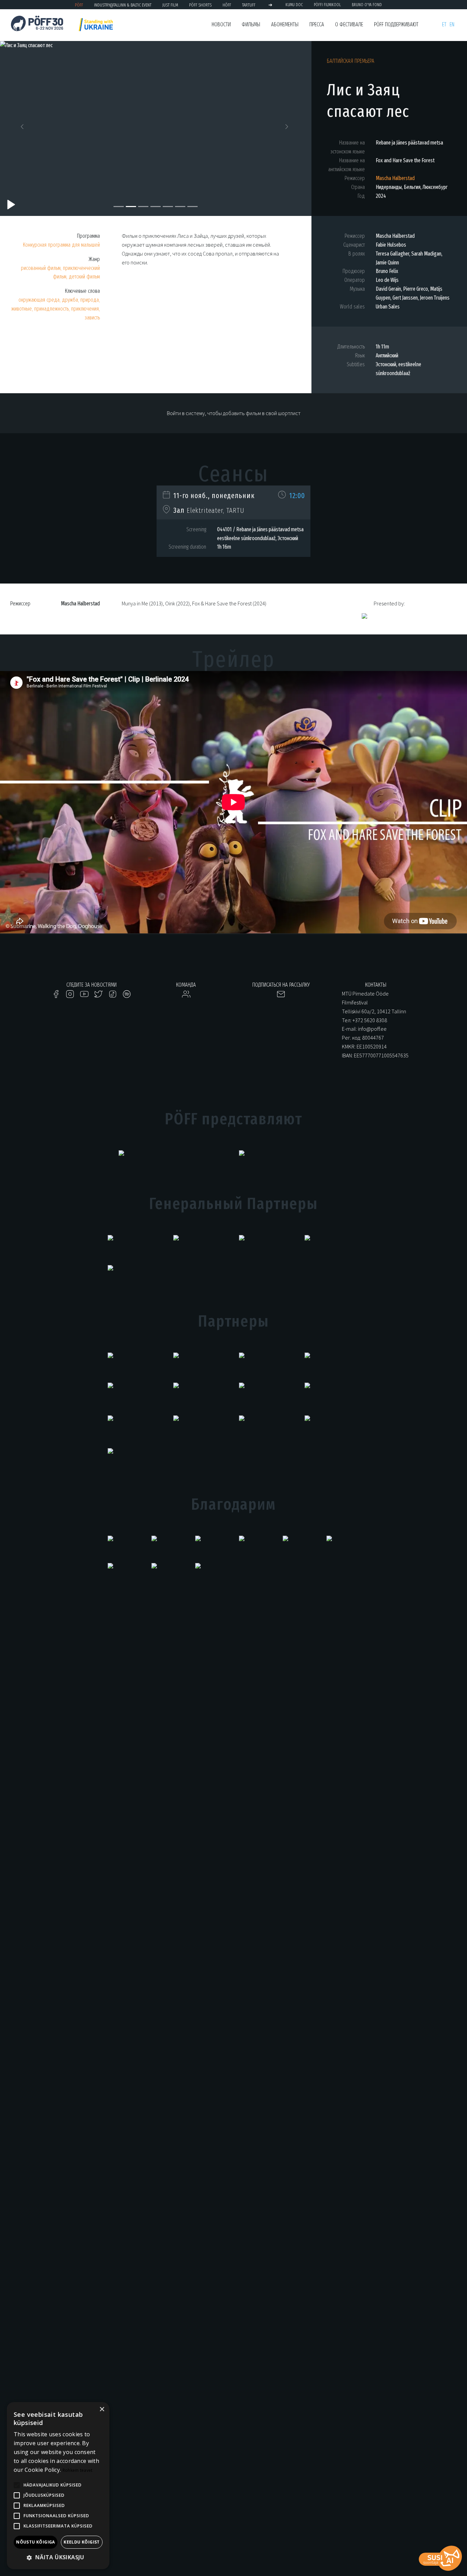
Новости (221, 24)
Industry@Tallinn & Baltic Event (123, 5)
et (444, 24)
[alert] (58, 2486)
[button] (23, 128)
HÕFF (227, 5)
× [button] (102, 2409)
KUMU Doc (294, 5)
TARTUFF (249, 5)
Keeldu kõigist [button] (82, 2542)
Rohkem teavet (78, 2470)
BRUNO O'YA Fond (367, 5)
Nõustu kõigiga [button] (36, 2542)
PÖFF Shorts (200, 5)
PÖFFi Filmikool (327, 5)
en (452, 24)
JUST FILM (170, 5)
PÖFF (79, 5)
